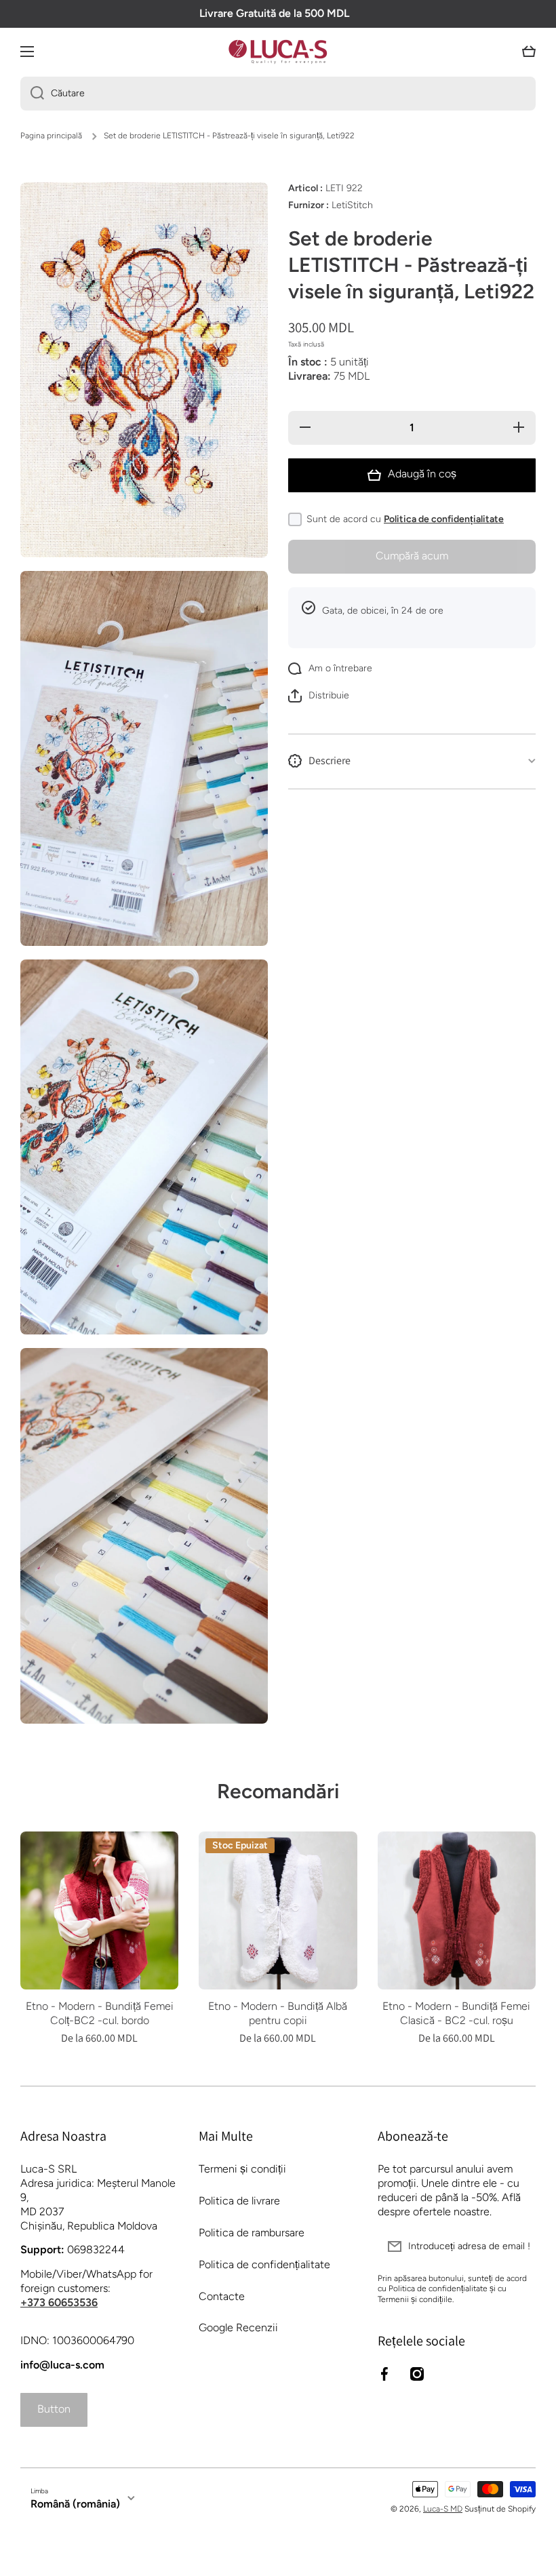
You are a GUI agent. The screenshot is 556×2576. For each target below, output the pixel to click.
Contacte (222, 2296)
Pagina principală (51, 136)
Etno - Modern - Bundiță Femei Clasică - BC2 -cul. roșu (456, 2013)
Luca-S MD (443, 2509)
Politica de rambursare (252, 2233)
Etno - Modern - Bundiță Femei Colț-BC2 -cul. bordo (100, 2013)
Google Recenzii (238, 2327)
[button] (529, 52)
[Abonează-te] (519, 2246)
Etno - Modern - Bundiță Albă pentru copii (278, 2013)
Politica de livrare (239, 2201)
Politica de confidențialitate (444, 519)
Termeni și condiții (242, 2169)
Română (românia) (75, 2504)
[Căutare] (32, 94)
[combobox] (278, 94)
